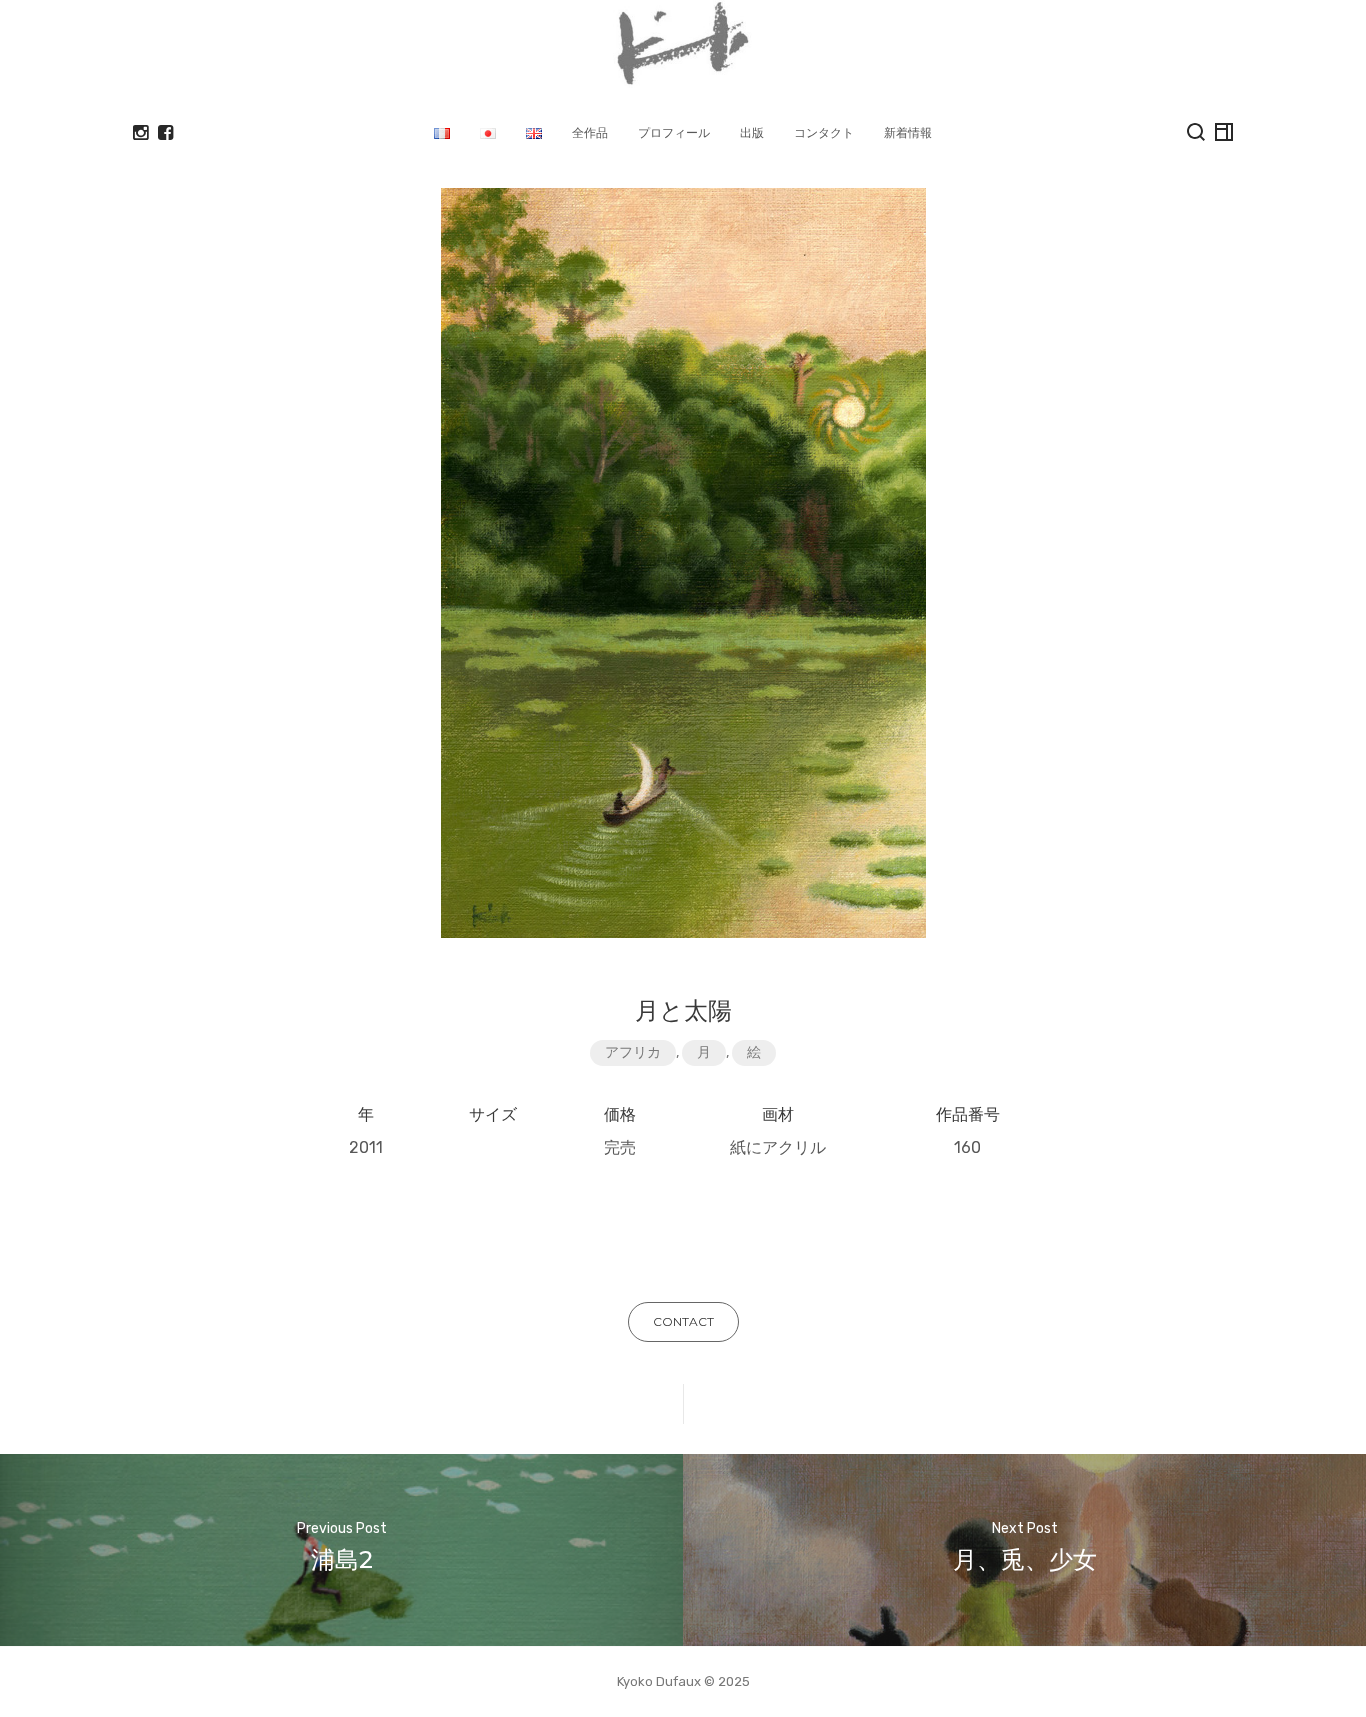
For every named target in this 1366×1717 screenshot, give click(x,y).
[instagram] (140, 133)
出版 (752, 132)
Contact (683, 1321)
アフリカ (633, 1052)
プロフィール (674, 132)
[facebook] (165, 133)
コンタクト (824, 132)
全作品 (590, 132)
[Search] (1196, 132)
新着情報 (908, 132)
